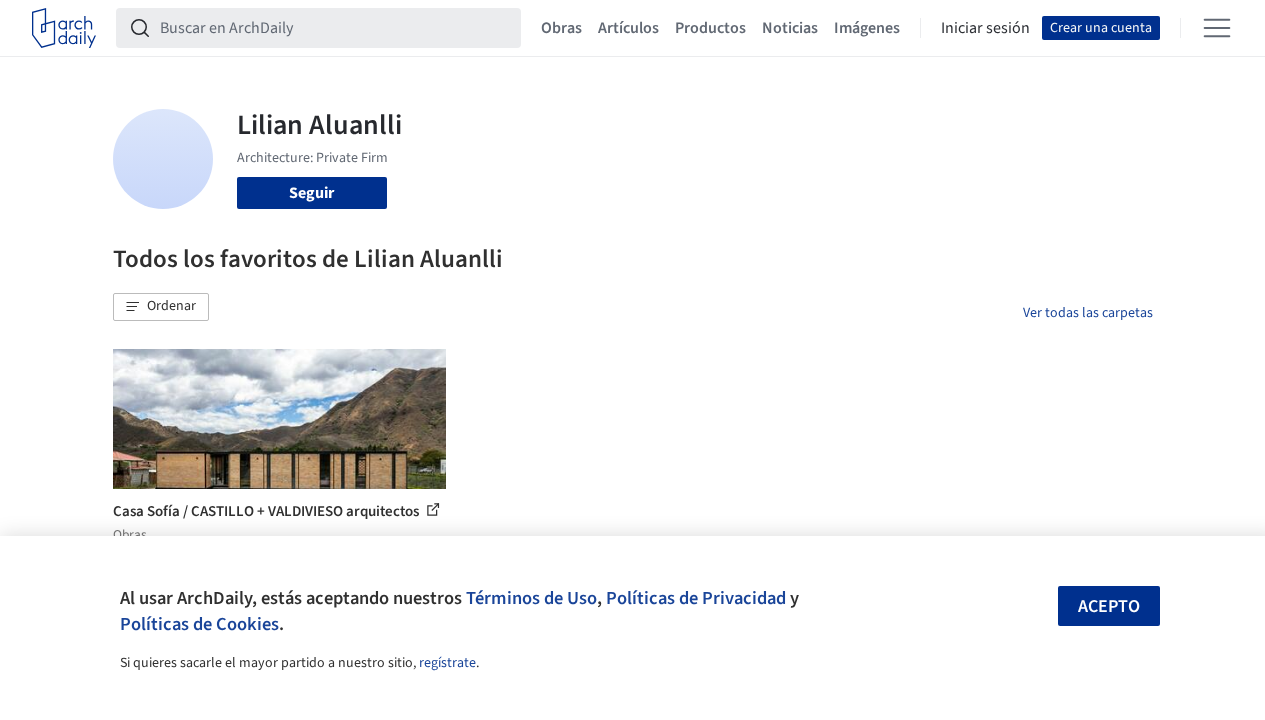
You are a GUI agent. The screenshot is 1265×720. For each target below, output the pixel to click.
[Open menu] (1217, 28)
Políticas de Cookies (199, 624)
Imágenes (867, 28)
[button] (161, 307)
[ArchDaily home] (64, 28)
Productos (710, 28)
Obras (561, 28)
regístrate (447, 663)
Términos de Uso (531, 598)
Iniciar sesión (985, 28)
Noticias (790, 28)
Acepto (1109, 606)
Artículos (628, 28)
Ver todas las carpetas (1088, 313)
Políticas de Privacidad (696, 598)
